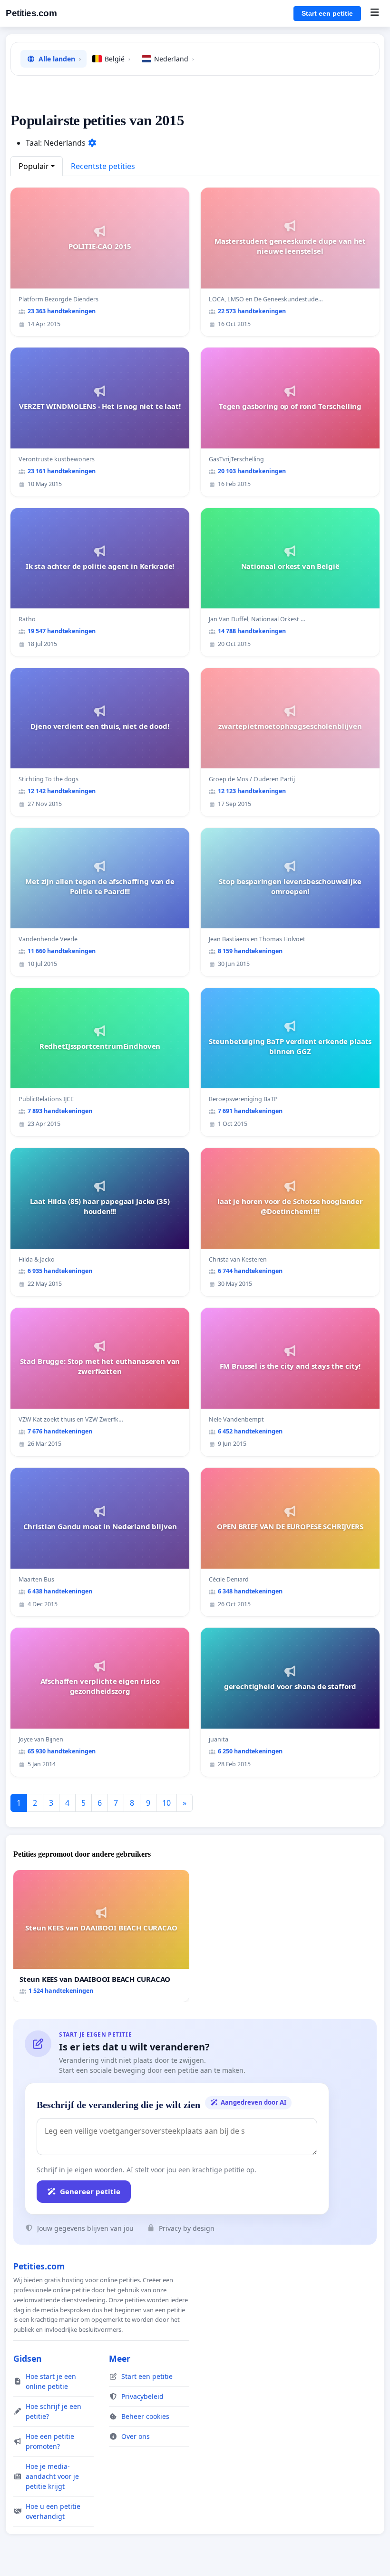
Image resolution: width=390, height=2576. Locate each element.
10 (166, 1803)
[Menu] (375, 13)
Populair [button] (34, 166)
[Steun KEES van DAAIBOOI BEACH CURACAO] (101, 1936)
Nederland (174, 59)
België (117, 59)
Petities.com (31, 13)
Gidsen (28, 2358)
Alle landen (60, 59)
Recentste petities (103, 166)
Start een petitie (327, 13)
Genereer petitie (90, 2191)
